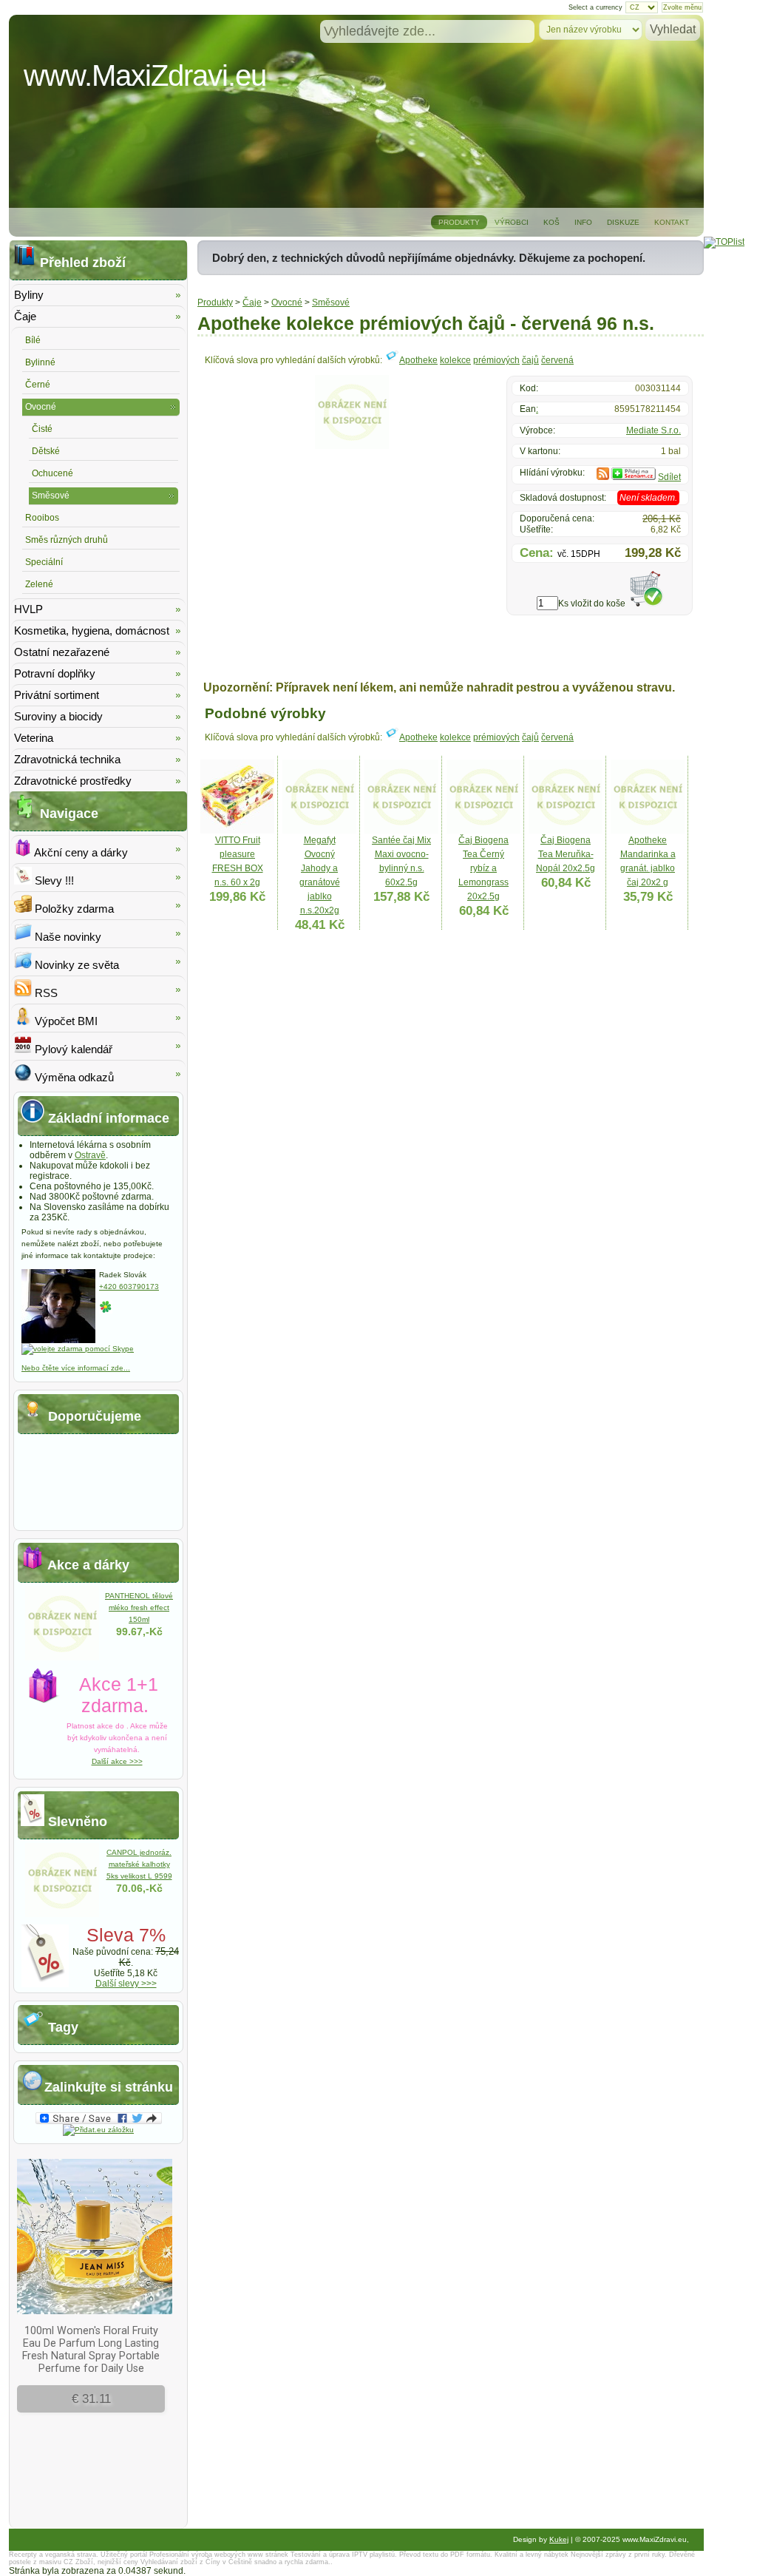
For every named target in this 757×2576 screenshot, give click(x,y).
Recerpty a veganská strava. (54, 2555)
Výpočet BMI (65, 1021)
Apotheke (418, 360)
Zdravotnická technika (67, 759)
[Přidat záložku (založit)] (98, 2130)
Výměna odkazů (73, 1077)
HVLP (28, 609)
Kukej (559, 2539)
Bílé (33, 340)
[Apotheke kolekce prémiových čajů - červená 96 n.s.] (352, 446)
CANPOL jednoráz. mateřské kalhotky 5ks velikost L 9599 (139, 1864)
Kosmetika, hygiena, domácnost (92, 631)
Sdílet (669, 477)
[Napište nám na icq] (106, 1311)
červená (557, 360)
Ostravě (90, 1155)
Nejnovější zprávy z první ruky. (619, 2555)
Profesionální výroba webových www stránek (219, 2555)
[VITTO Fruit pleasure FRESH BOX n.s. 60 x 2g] (237, 831)
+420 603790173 (129, 1287)
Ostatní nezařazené (62, 652)
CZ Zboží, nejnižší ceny (101, 2562)
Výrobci (512, 222)
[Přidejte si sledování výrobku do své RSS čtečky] (603, 477)
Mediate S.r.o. (654, 430)
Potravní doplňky (55, 673)
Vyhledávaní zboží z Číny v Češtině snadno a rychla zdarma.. (237, 2562)
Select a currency (595, 7)
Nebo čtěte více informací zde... (76, 1368)
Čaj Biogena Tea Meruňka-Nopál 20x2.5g (566, 854)
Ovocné (287, 302)
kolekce (455, 360)
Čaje (252, 302)
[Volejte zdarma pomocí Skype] (78, 1349)
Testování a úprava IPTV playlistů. (344, 2555)
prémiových (496, 360)
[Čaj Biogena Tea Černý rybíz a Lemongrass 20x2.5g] (483, 831)
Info (583, 222)
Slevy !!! (53, 880)
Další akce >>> (117, 1761)
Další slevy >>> (126, 1984)
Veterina (34, 738)
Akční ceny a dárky (80, 852)
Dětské (46, 451)
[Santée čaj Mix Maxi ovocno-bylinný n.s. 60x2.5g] (401, 831)
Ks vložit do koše (592, 604)
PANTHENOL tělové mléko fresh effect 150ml (139, 1608)
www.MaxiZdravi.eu (145, 75)
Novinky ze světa (75, 965)
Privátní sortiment (57, 695)
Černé (38, 385)
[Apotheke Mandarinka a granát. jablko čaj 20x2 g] (648, 831)
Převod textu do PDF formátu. (446, 2555)
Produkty (459, 222)
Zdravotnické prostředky (73, 781)
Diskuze (623, 222)
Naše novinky (67, 937)
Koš (551, 222)
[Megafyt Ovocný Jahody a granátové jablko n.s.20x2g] (319, 831)
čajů (530, 360)
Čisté (42, 429)
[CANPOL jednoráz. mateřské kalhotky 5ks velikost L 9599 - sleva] (62, 1914)
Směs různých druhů (67, 540)
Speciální (44, 562)
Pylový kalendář (72, 1049)
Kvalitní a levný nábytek (532, 2555)
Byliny (29, 295)
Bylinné (40, 362)
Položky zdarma (73, 909)
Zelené (39, 584)
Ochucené (52, 473)
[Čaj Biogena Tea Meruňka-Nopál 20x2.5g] (566, 831)
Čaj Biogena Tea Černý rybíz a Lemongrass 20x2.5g (483, 868)
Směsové (331, 302)
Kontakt (672, 222)
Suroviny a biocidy (58, 716)
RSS (45, 993)
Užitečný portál (124, 2555)
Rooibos (42, 518)
